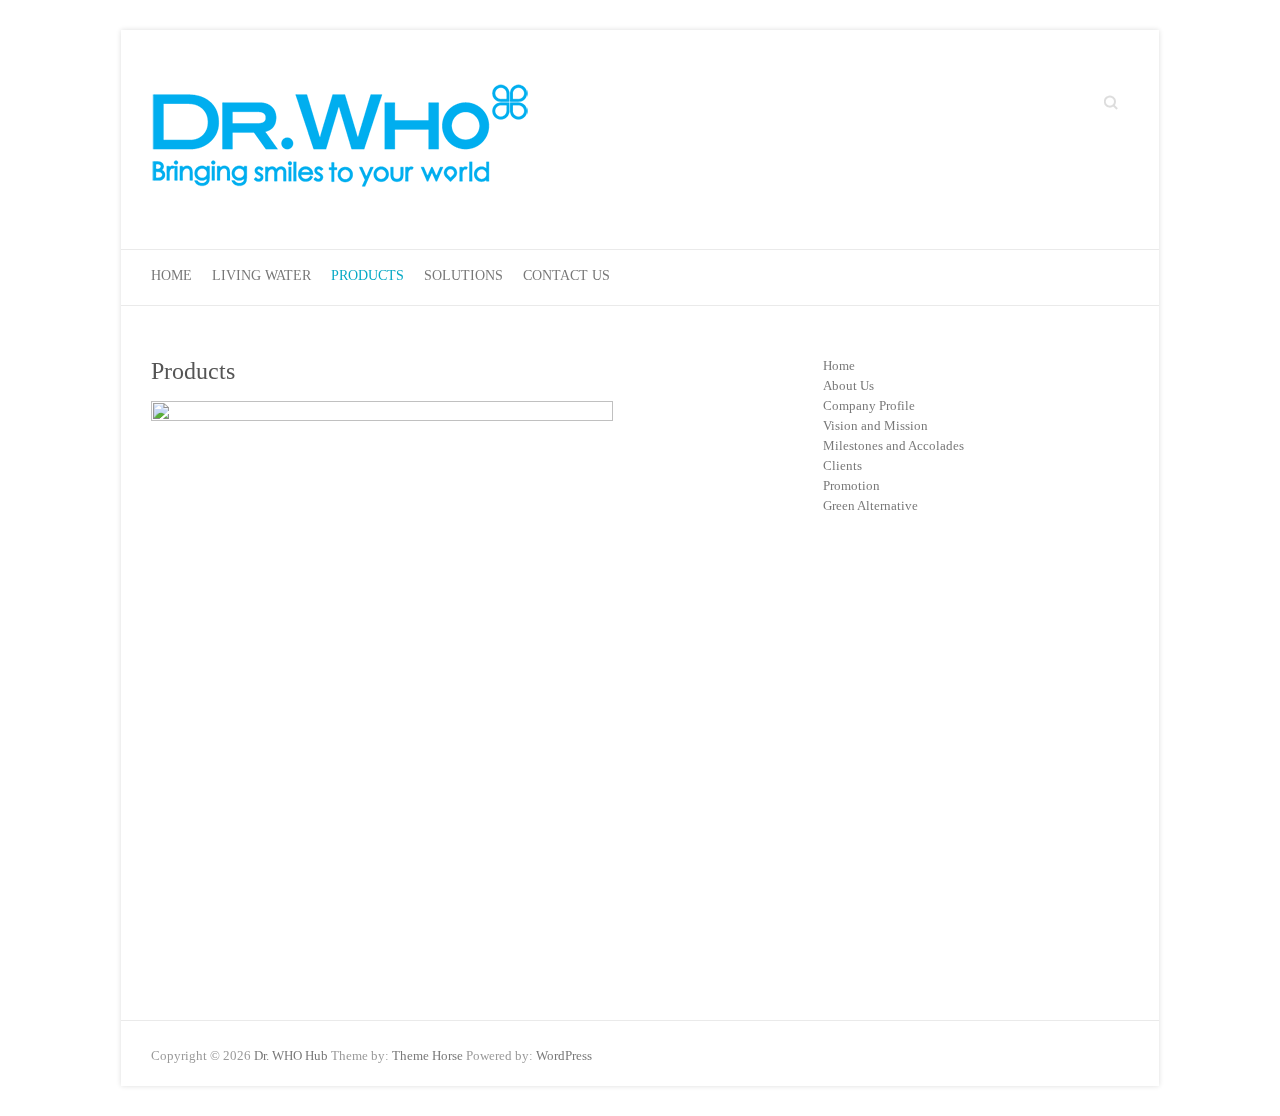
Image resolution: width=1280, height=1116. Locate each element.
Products (367, 275)
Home (171, 275)
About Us (848, 385)
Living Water (261, 275)
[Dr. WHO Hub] (341, 140)
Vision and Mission (875, 425)
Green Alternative (870, 505)
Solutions (463, 275)
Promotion (851, 485)
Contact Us (566, 275)
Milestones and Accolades (893, 445)
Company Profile (869, 405)
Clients (842, 465)
